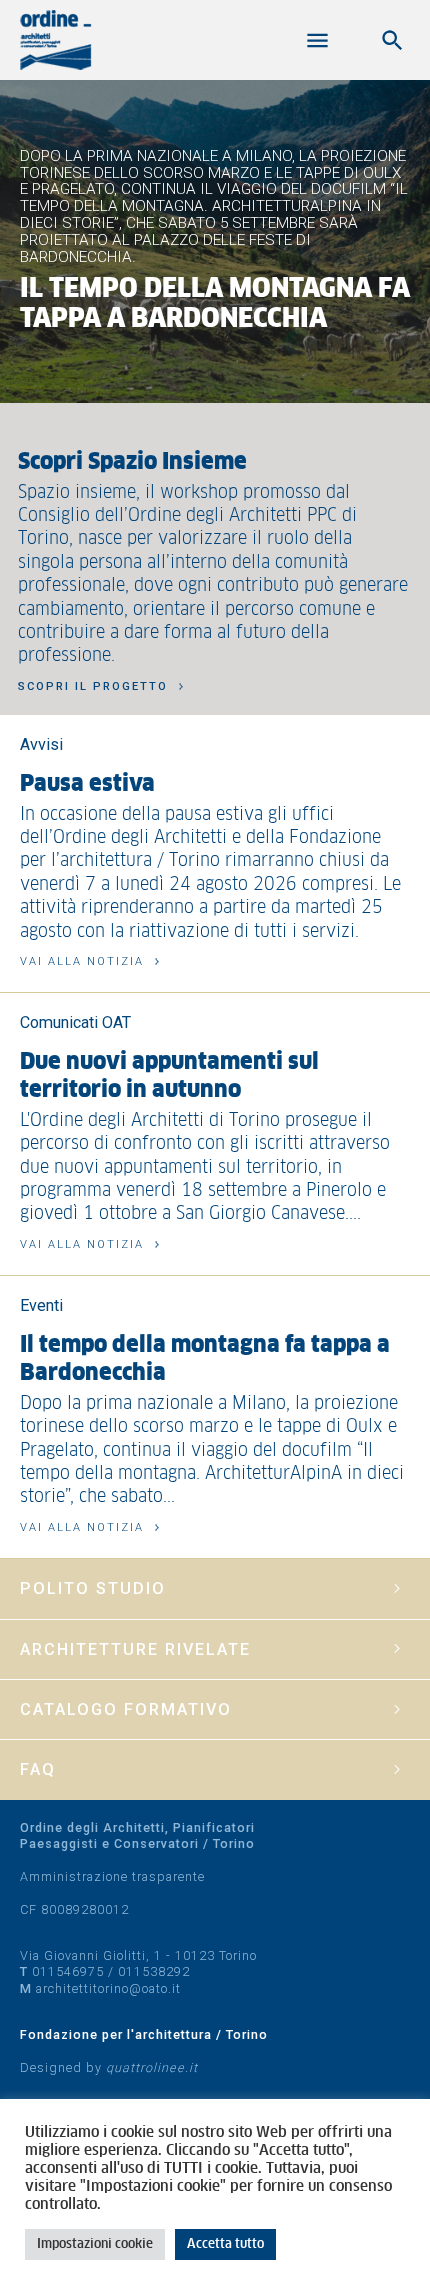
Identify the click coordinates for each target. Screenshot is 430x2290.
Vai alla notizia (82, 961)
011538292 (154, 1971)
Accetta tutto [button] (225, 2244)
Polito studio (93, 1588)
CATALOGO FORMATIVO (126, 1709)
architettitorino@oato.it (108, 1988)
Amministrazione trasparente (112, 1876)
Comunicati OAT (75, 1022)
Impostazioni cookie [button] (95, 2244)
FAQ (38, 1769)
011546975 (68, 1971)
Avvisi (41, 744)
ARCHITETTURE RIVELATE (135, 1649)
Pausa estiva (87, 784)
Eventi (41, 1305)
